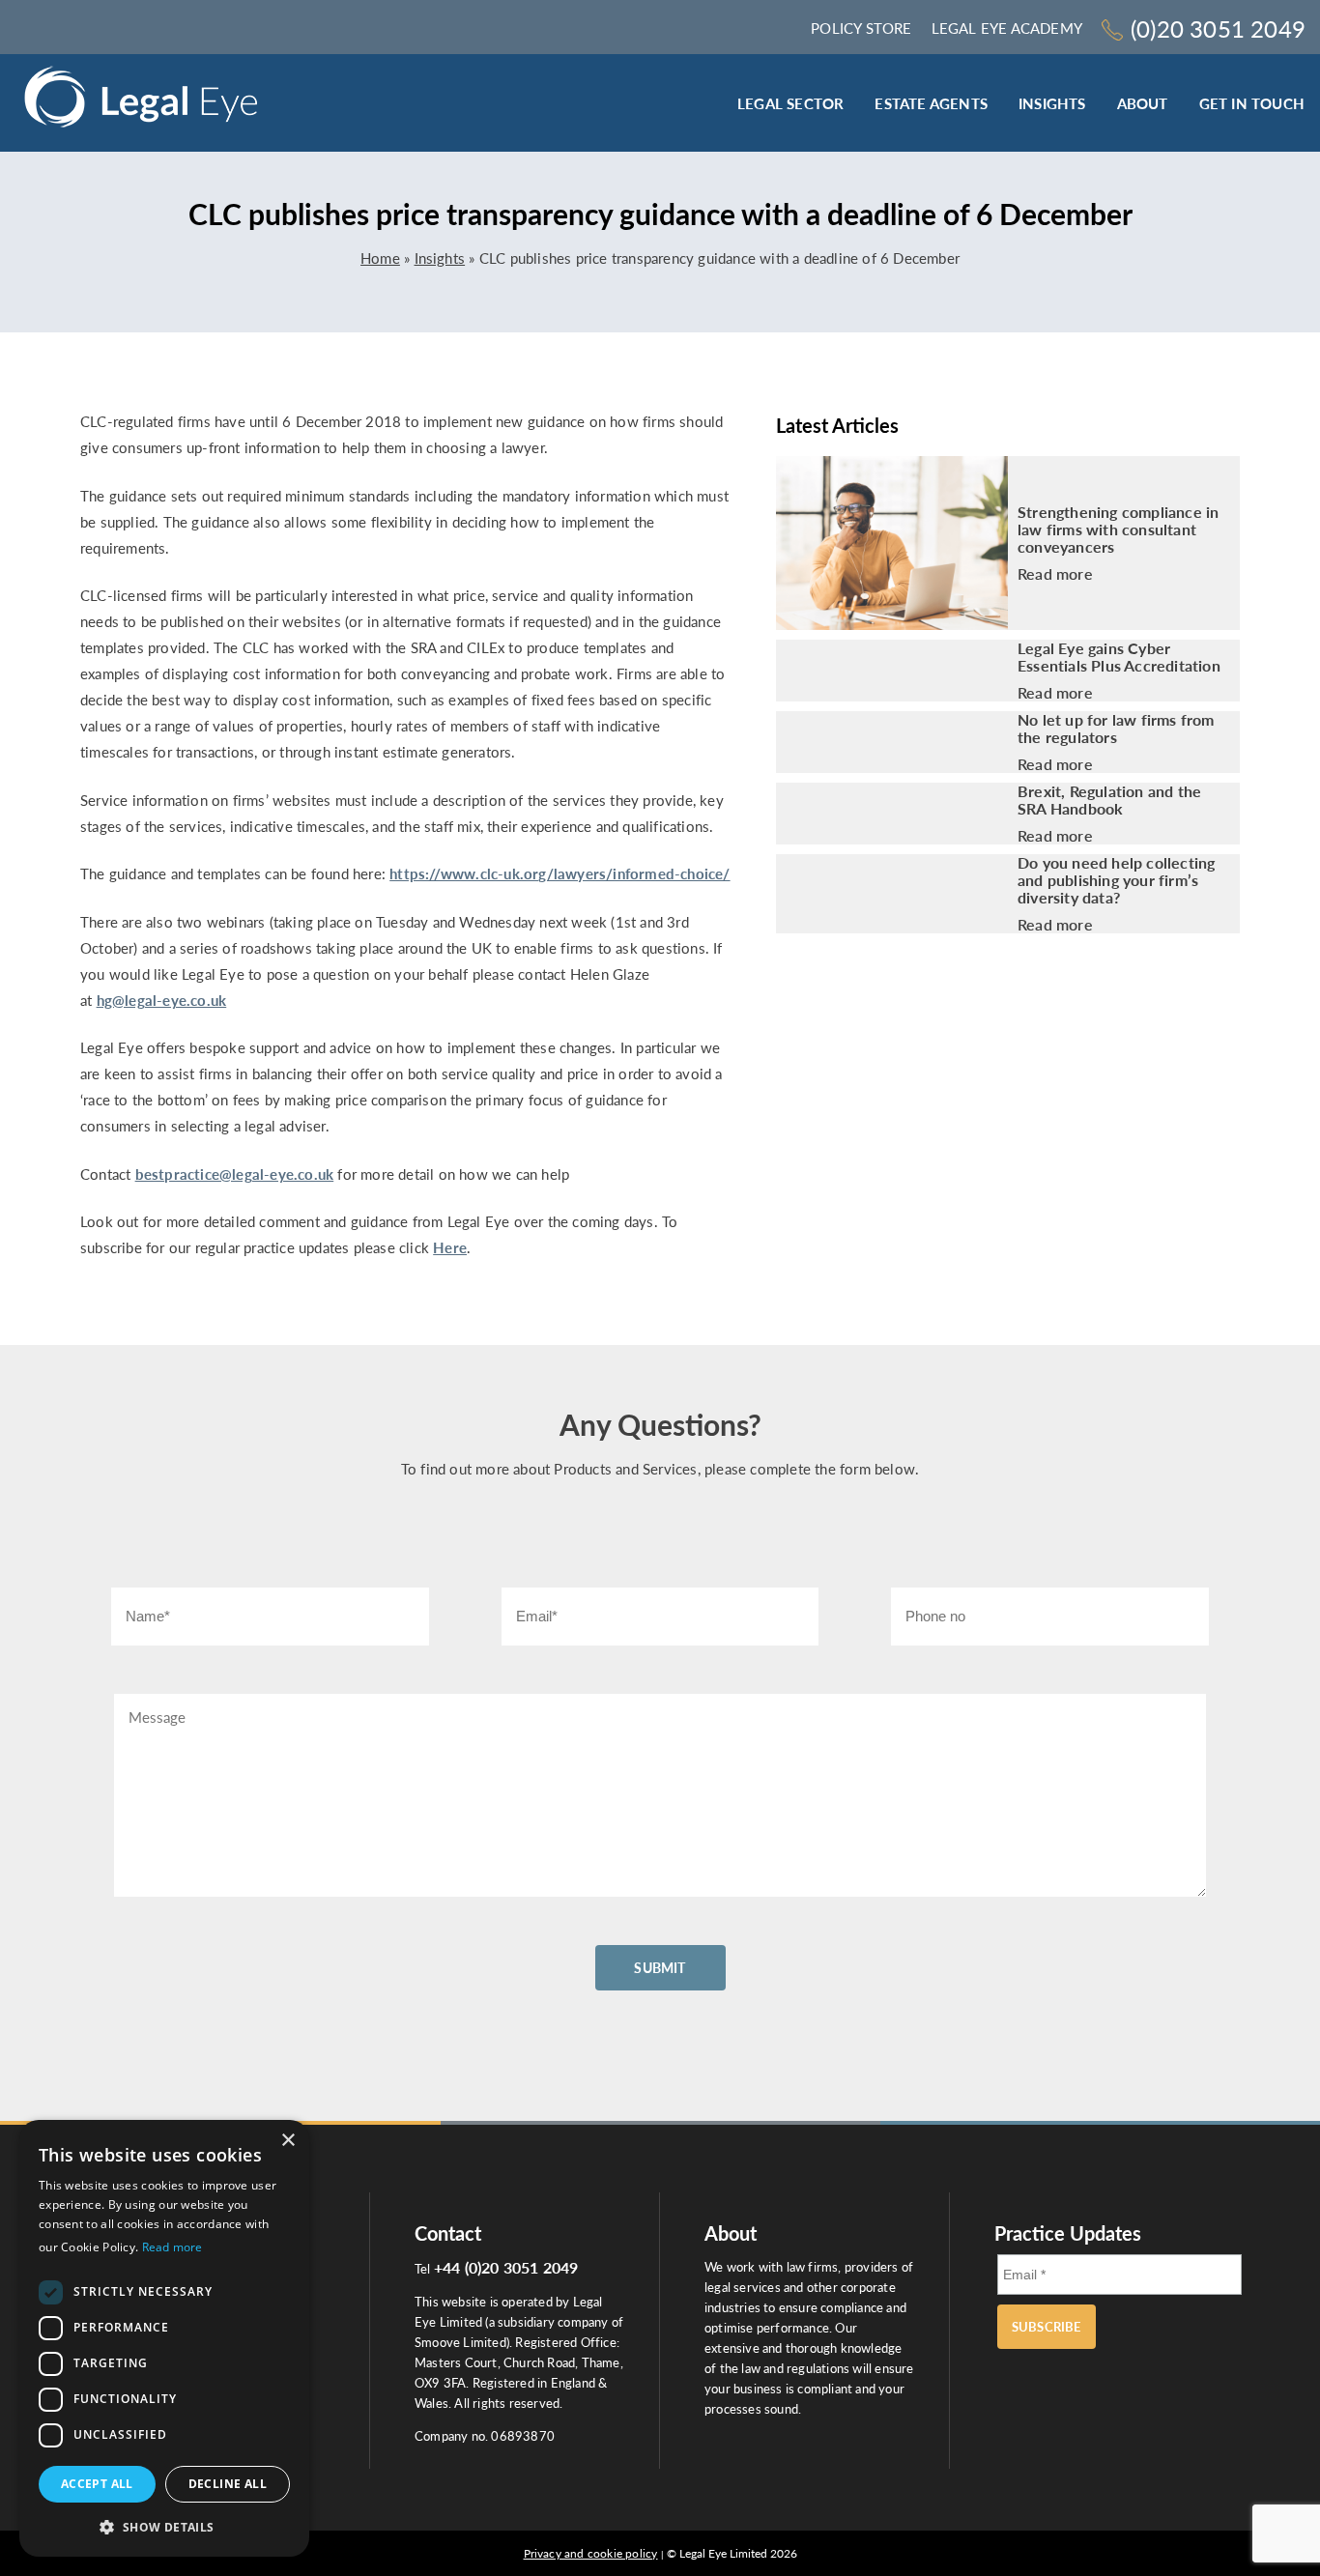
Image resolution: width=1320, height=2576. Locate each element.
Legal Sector (790, 103)
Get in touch (1252, 103)
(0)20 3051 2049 (1218, 29)
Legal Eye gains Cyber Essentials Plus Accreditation (1119, 657)
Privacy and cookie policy (591, 2553)
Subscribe (1047, 2327)
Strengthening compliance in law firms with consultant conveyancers (1118, 530)
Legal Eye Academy (1007, 28)
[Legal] (141, 103)
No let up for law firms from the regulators (1116, 729)
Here (450, 1247)
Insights (1052, 103)
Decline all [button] (228, 2484)
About (1143, 103)
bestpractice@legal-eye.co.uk (235, 1174)
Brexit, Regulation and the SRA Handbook (1109, 800)
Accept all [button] (97, 2484)
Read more (1055, 574)
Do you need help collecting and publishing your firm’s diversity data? (1116, 880)
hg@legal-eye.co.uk (162, 1000)
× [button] (287, 2141)
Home (380, 258)
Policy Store (861, 28)
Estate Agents (931, 103)
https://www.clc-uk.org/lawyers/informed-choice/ (560, 873)
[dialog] (164, 2338)
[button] (164, 2526)
